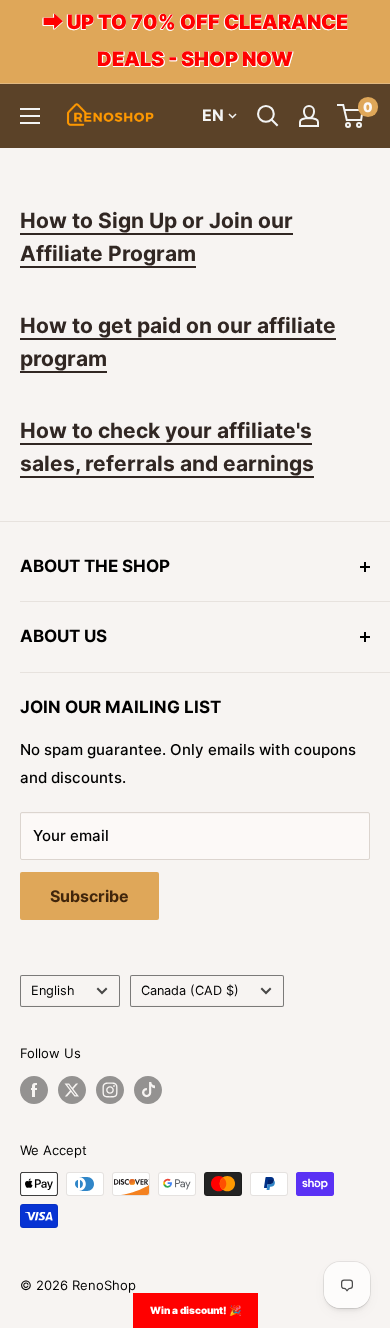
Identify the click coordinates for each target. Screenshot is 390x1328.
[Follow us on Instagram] (110, 1090)
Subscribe (89, 896)
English (53, 990)
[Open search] (268, 116)
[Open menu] (30, 116)
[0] (351, 116)
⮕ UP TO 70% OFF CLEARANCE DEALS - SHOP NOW (195, 40)
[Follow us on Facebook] (34, 1090)
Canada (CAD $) (190, 990)
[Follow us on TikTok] (148, 1090)
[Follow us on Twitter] (72, 1090)
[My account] (309, 116)
